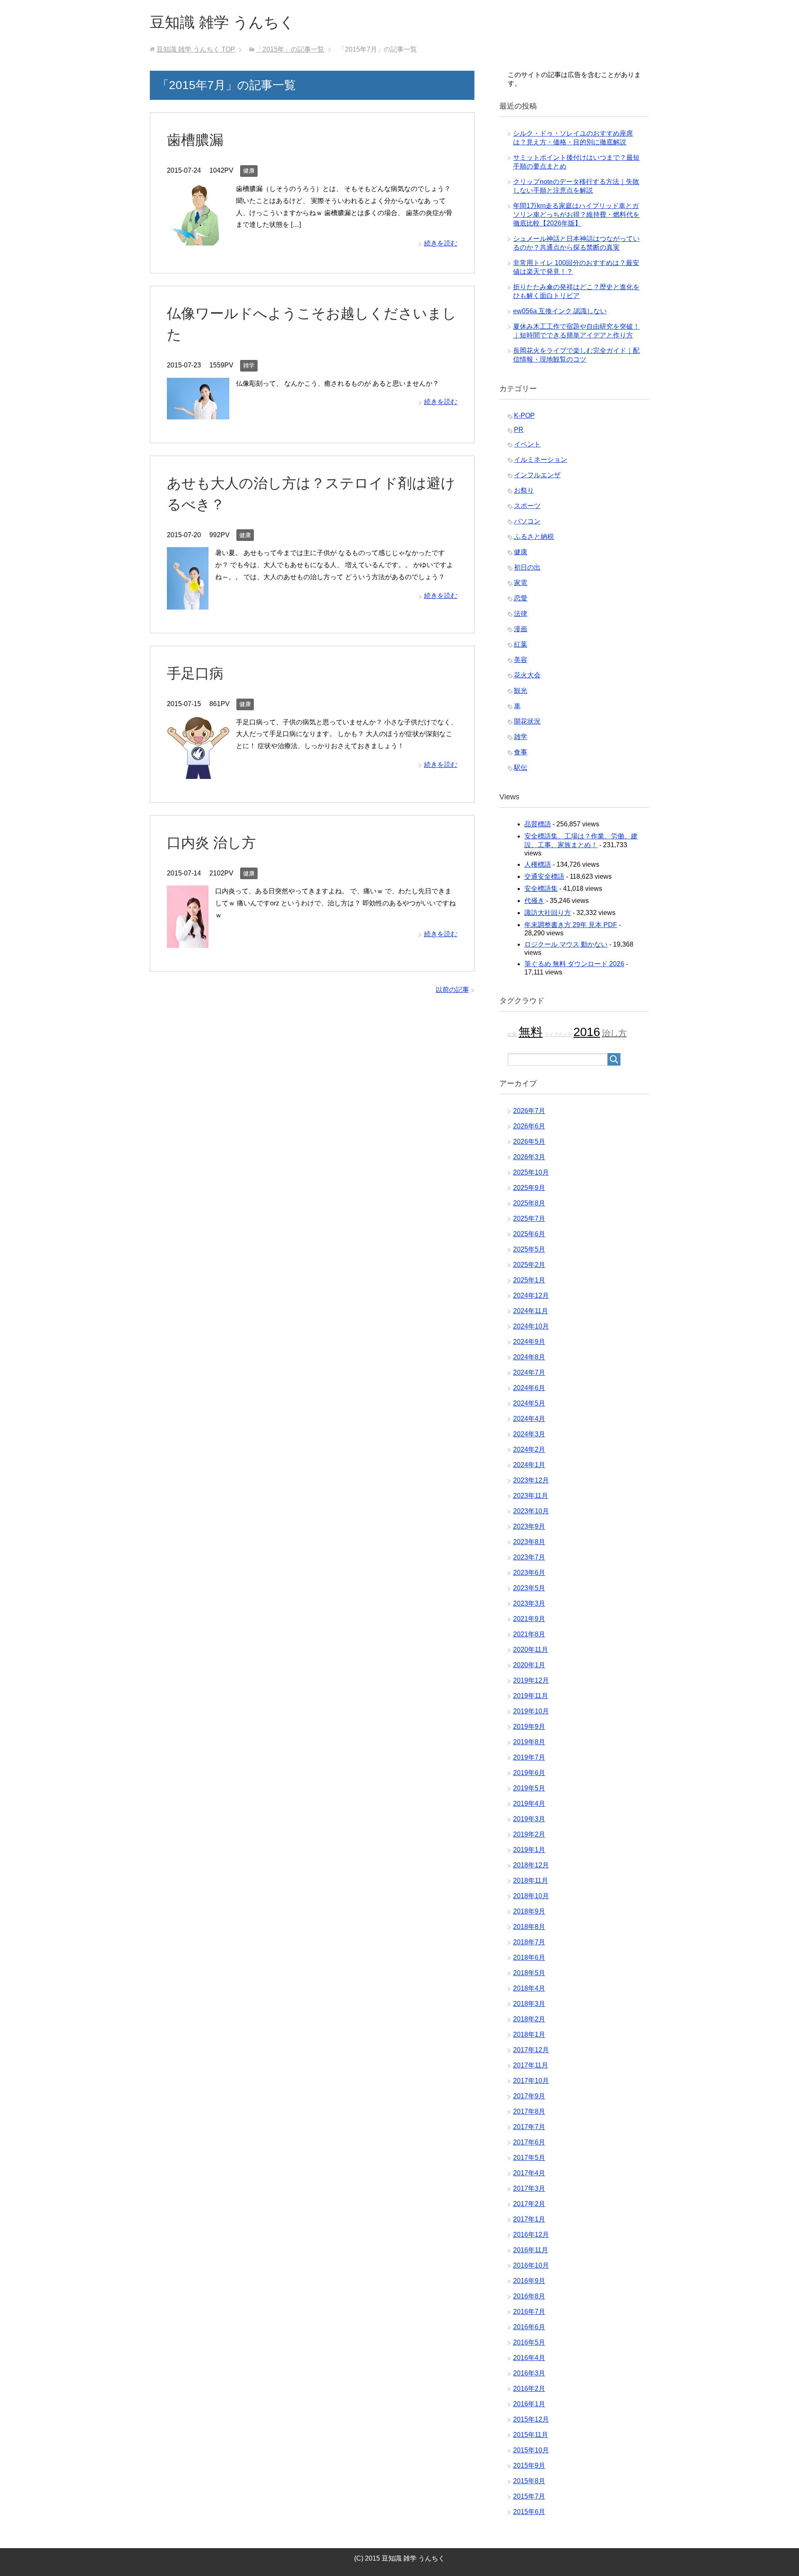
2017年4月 (529, 2173)
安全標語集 (541, 889)
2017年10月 (531, 2081)
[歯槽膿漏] (198, 239)
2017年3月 (529, 2188)
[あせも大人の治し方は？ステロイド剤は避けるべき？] (188, 603)
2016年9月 (529, 2281)
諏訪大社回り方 (548, 913)
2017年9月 (529, 2096)
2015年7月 (529, 2496)
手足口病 (195, 673)
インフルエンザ (537, 475)
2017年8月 (529, 2111)
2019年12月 (531, 1680)
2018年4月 (529, 1988)
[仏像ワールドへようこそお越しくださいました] (198, 413)
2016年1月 (529, 2404)
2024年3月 (529, 1434)
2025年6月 (529, 1234)
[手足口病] (198, 772)
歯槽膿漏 (195, 140)
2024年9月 (529, 1342)
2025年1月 (529, 1280)
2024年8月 (529, 1357)
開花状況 (527, 721)
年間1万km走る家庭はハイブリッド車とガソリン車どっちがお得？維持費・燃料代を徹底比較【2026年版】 (576, 214)
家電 (521, 583)
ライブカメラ (558, 1034)
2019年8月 (529, 1742)
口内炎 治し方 (211, 843)
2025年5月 (529, 1249)
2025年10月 (531, 1172)
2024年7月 (529, 1372)
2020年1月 (529, 1665)
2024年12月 (531, 1295)
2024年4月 (529, 1419)
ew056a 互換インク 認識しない (560, 311)
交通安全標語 (544, 876)
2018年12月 (531, 1865)
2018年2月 (529, 2019)
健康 (249, 171)
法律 (521, 614)
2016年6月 (529, 2327)
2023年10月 (531, 1511)
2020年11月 (531, 1650)
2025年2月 (529, 1265)
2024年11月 (531, 1311)
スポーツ (527, 506)
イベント (527, 444)
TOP (196, 49)
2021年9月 (529, 1619)
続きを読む (441, 243)
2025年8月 (529, 1203)
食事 (521, 752)
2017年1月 (529, 2219)
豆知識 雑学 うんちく (222, 22)
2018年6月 (529, 1957)
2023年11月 (531, 1496)
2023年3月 (529, 1603)
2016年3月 (529, 2373)
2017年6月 (529, 2142)
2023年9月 (529, 1526)
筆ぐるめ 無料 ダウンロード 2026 (574, 964)
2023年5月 (529, 1588)
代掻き (534, 901)
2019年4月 (529, 1804)
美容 (521, 660)
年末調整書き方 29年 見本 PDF (571, 925)
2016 (587, 1032)
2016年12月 (531, 2235)
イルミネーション (541, 460)
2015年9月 (529, 2466)
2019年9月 (529, 1727)
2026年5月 (529, 1142)
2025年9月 (529, 1188)
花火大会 (527, 675)
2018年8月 (529, 1927)
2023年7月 (529, 1557)
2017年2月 (529, 2204)
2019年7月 (529, 1757)
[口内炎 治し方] (188, 941)
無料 (531, 1032)
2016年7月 (529, 2312)
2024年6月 (529, 1388)
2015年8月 (529, 2481)
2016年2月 (529, 2389)
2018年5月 (529, 1973)
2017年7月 (529, 2127)
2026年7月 (529, 1111)
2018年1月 (529, 2034)
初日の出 (527, 567)
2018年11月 (531, 1881)
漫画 (521, 629)
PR (519, 430)
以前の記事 (452, 990)
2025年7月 (529, 1219)
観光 (521, 690)
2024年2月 (529, 1449)
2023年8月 (529, 1542)
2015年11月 (531, 2435)
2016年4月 (529, 2358)
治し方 (614, 1033)
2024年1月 (529, 1465)
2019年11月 (531, 1696)
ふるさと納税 (534, 537)
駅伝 (521, 767)
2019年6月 (529, 1773)
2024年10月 (531, 1326)
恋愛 (521, 598)
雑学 (249, 365)
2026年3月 (529, 1157)
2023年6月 (529, 1573)
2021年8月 (529, 1634)
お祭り (524, 490)
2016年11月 (531, 2250)
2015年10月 (531, 2450)
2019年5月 (529, 1788)
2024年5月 (529, 1403)
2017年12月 (531, 2050)
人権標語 (538, 864)
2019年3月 (529, 1819)
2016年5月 (529, 2342)
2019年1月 (529, 1850)
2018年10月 (531, 1896)
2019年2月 (529, 1834)
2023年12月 (531, 1480)
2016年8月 (529, 2296)
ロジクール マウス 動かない (566, 944)
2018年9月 (529, 1911)
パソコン (527, 521)
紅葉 (521, 644)
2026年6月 (529, 1126)
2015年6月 (529, 2512)
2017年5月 (529, 2158)
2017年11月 (531, 2065)
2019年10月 (531, 1711)
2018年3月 (529, 2004)
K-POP (524, 415)
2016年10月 (531, 2265)
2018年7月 (529, 1942)
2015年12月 (531, 2419)
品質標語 (538, 824)
